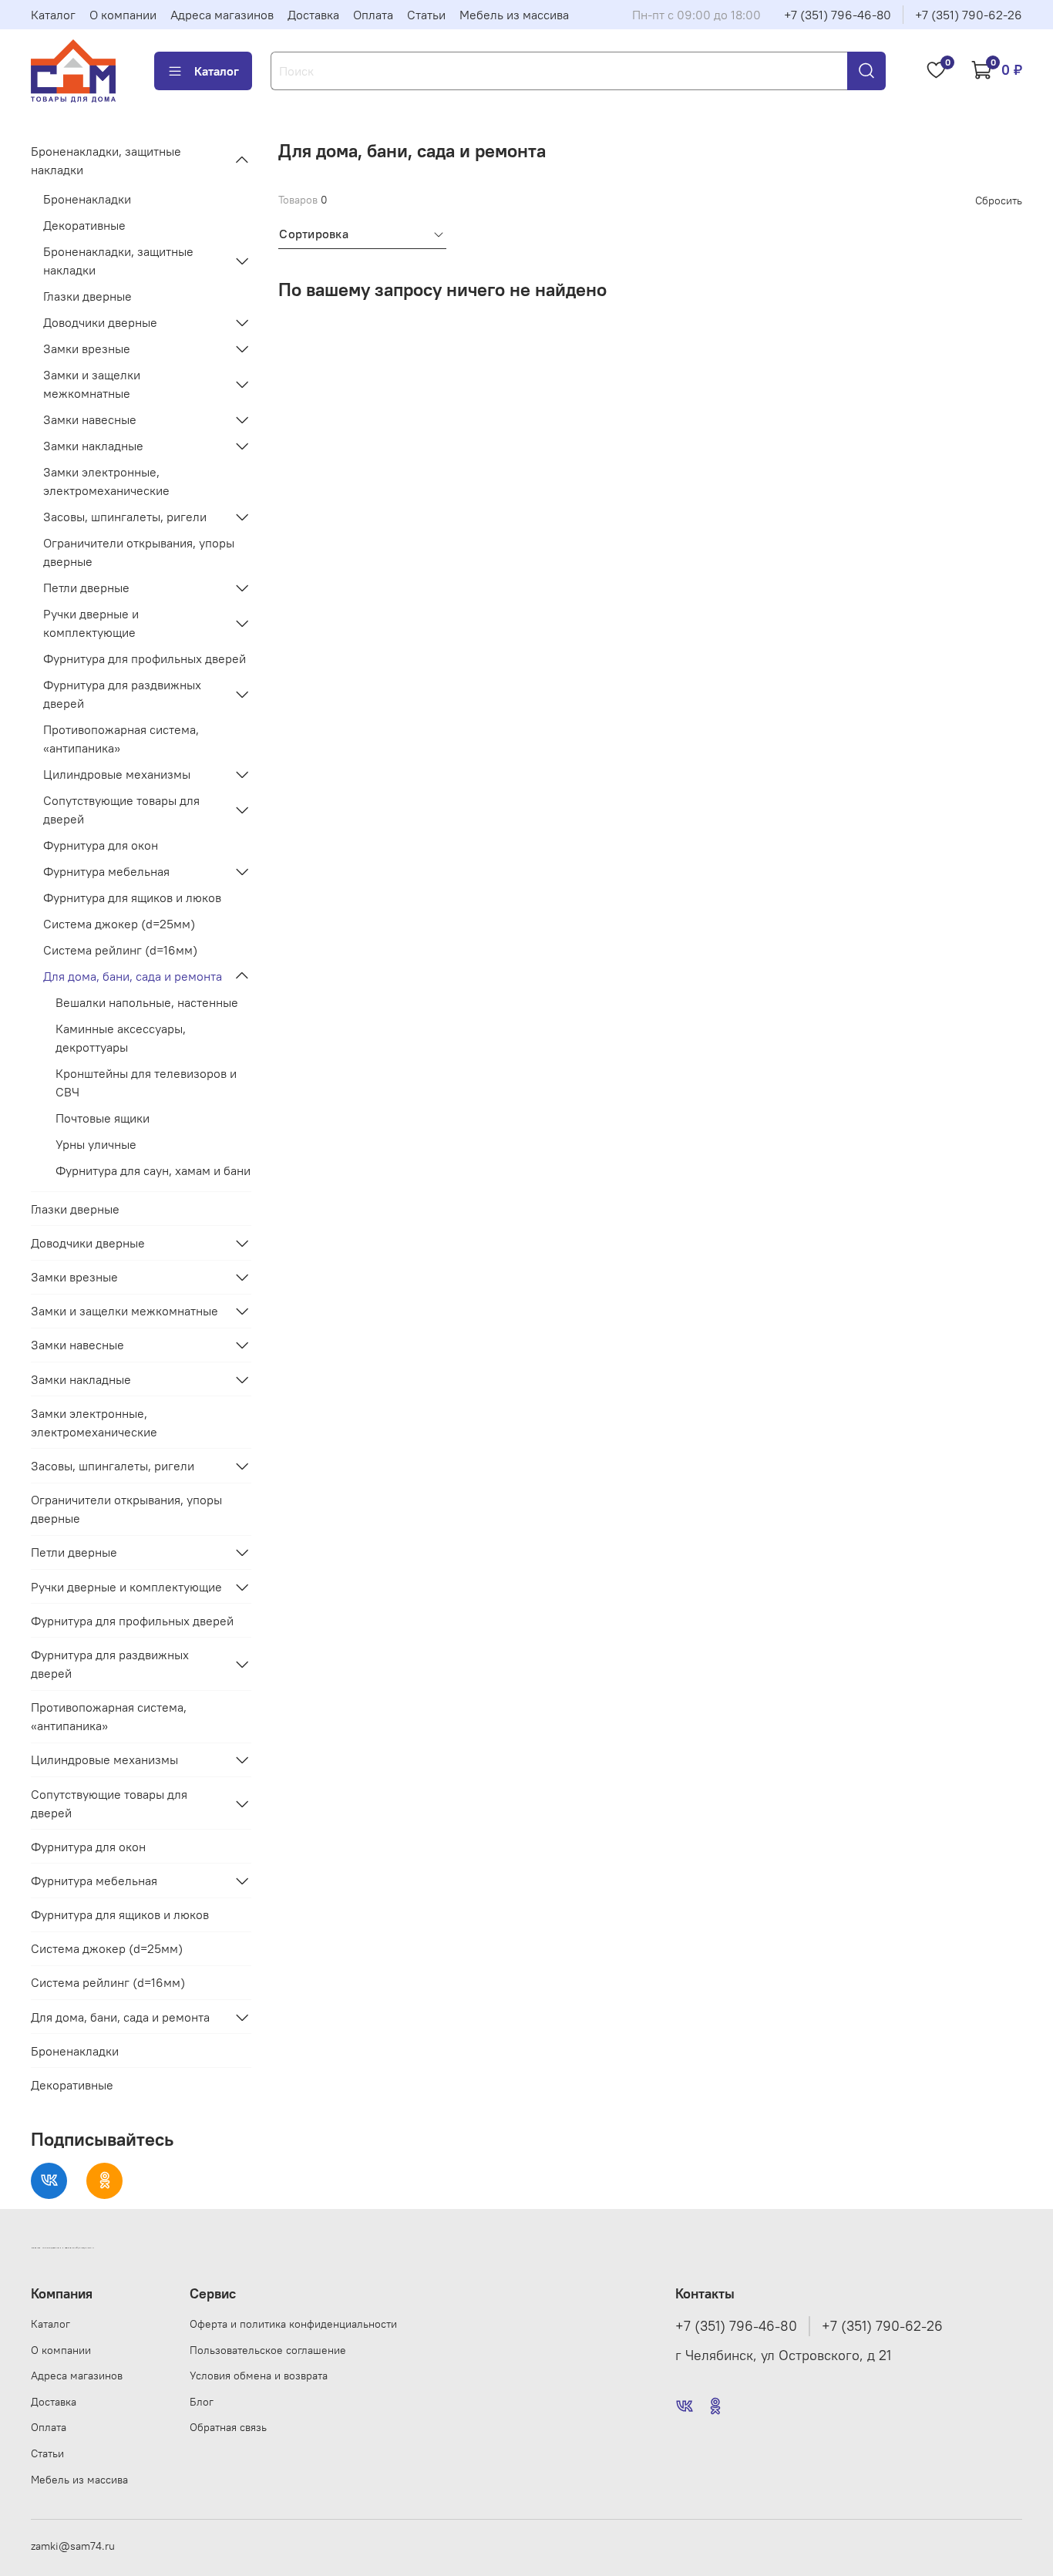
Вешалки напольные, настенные (147, 1002)
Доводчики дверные (100, 322)
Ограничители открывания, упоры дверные (139, 552)
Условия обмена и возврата (259, 2376)
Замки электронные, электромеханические (106, 481)
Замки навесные (90, 419)
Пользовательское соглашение (268, 2350)
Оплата (373, 15)
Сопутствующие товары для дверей (121, 810)
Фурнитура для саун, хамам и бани (153, 1170)
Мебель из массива (514, 15)
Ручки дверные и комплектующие (91, 623)
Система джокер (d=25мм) (119, 924)
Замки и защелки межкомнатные (92, 384)
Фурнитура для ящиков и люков (132, 897)
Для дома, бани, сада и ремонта (133, 976)
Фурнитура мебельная (106, 871)
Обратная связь (228, 2427)
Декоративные (84, 225)
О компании (123, 15)
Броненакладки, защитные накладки (106, 160)
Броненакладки (87, 199)
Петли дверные (86, 588)
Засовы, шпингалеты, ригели (125, 517)
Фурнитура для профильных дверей (145, 658)
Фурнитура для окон (101, 845)
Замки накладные (93, 446)
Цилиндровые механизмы (117, 774)
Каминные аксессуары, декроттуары (121, 1038)
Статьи (426, 15)
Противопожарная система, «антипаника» (121, 739)
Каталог (53, 15)
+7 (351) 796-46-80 (838, 15)
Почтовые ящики (103, 1118)
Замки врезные (87, 349)
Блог (202, 2402)
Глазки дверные (87, 296)
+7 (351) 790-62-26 (969, 15)
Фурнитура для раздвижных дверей (122, 694)
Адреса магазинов (222, 15)
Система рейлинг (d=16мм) (120, 950)
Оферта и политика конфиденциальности (293, 2324)
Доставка (313, 15)
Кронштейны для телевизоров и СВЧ (146, 1083)
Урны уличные (96, 1144)
